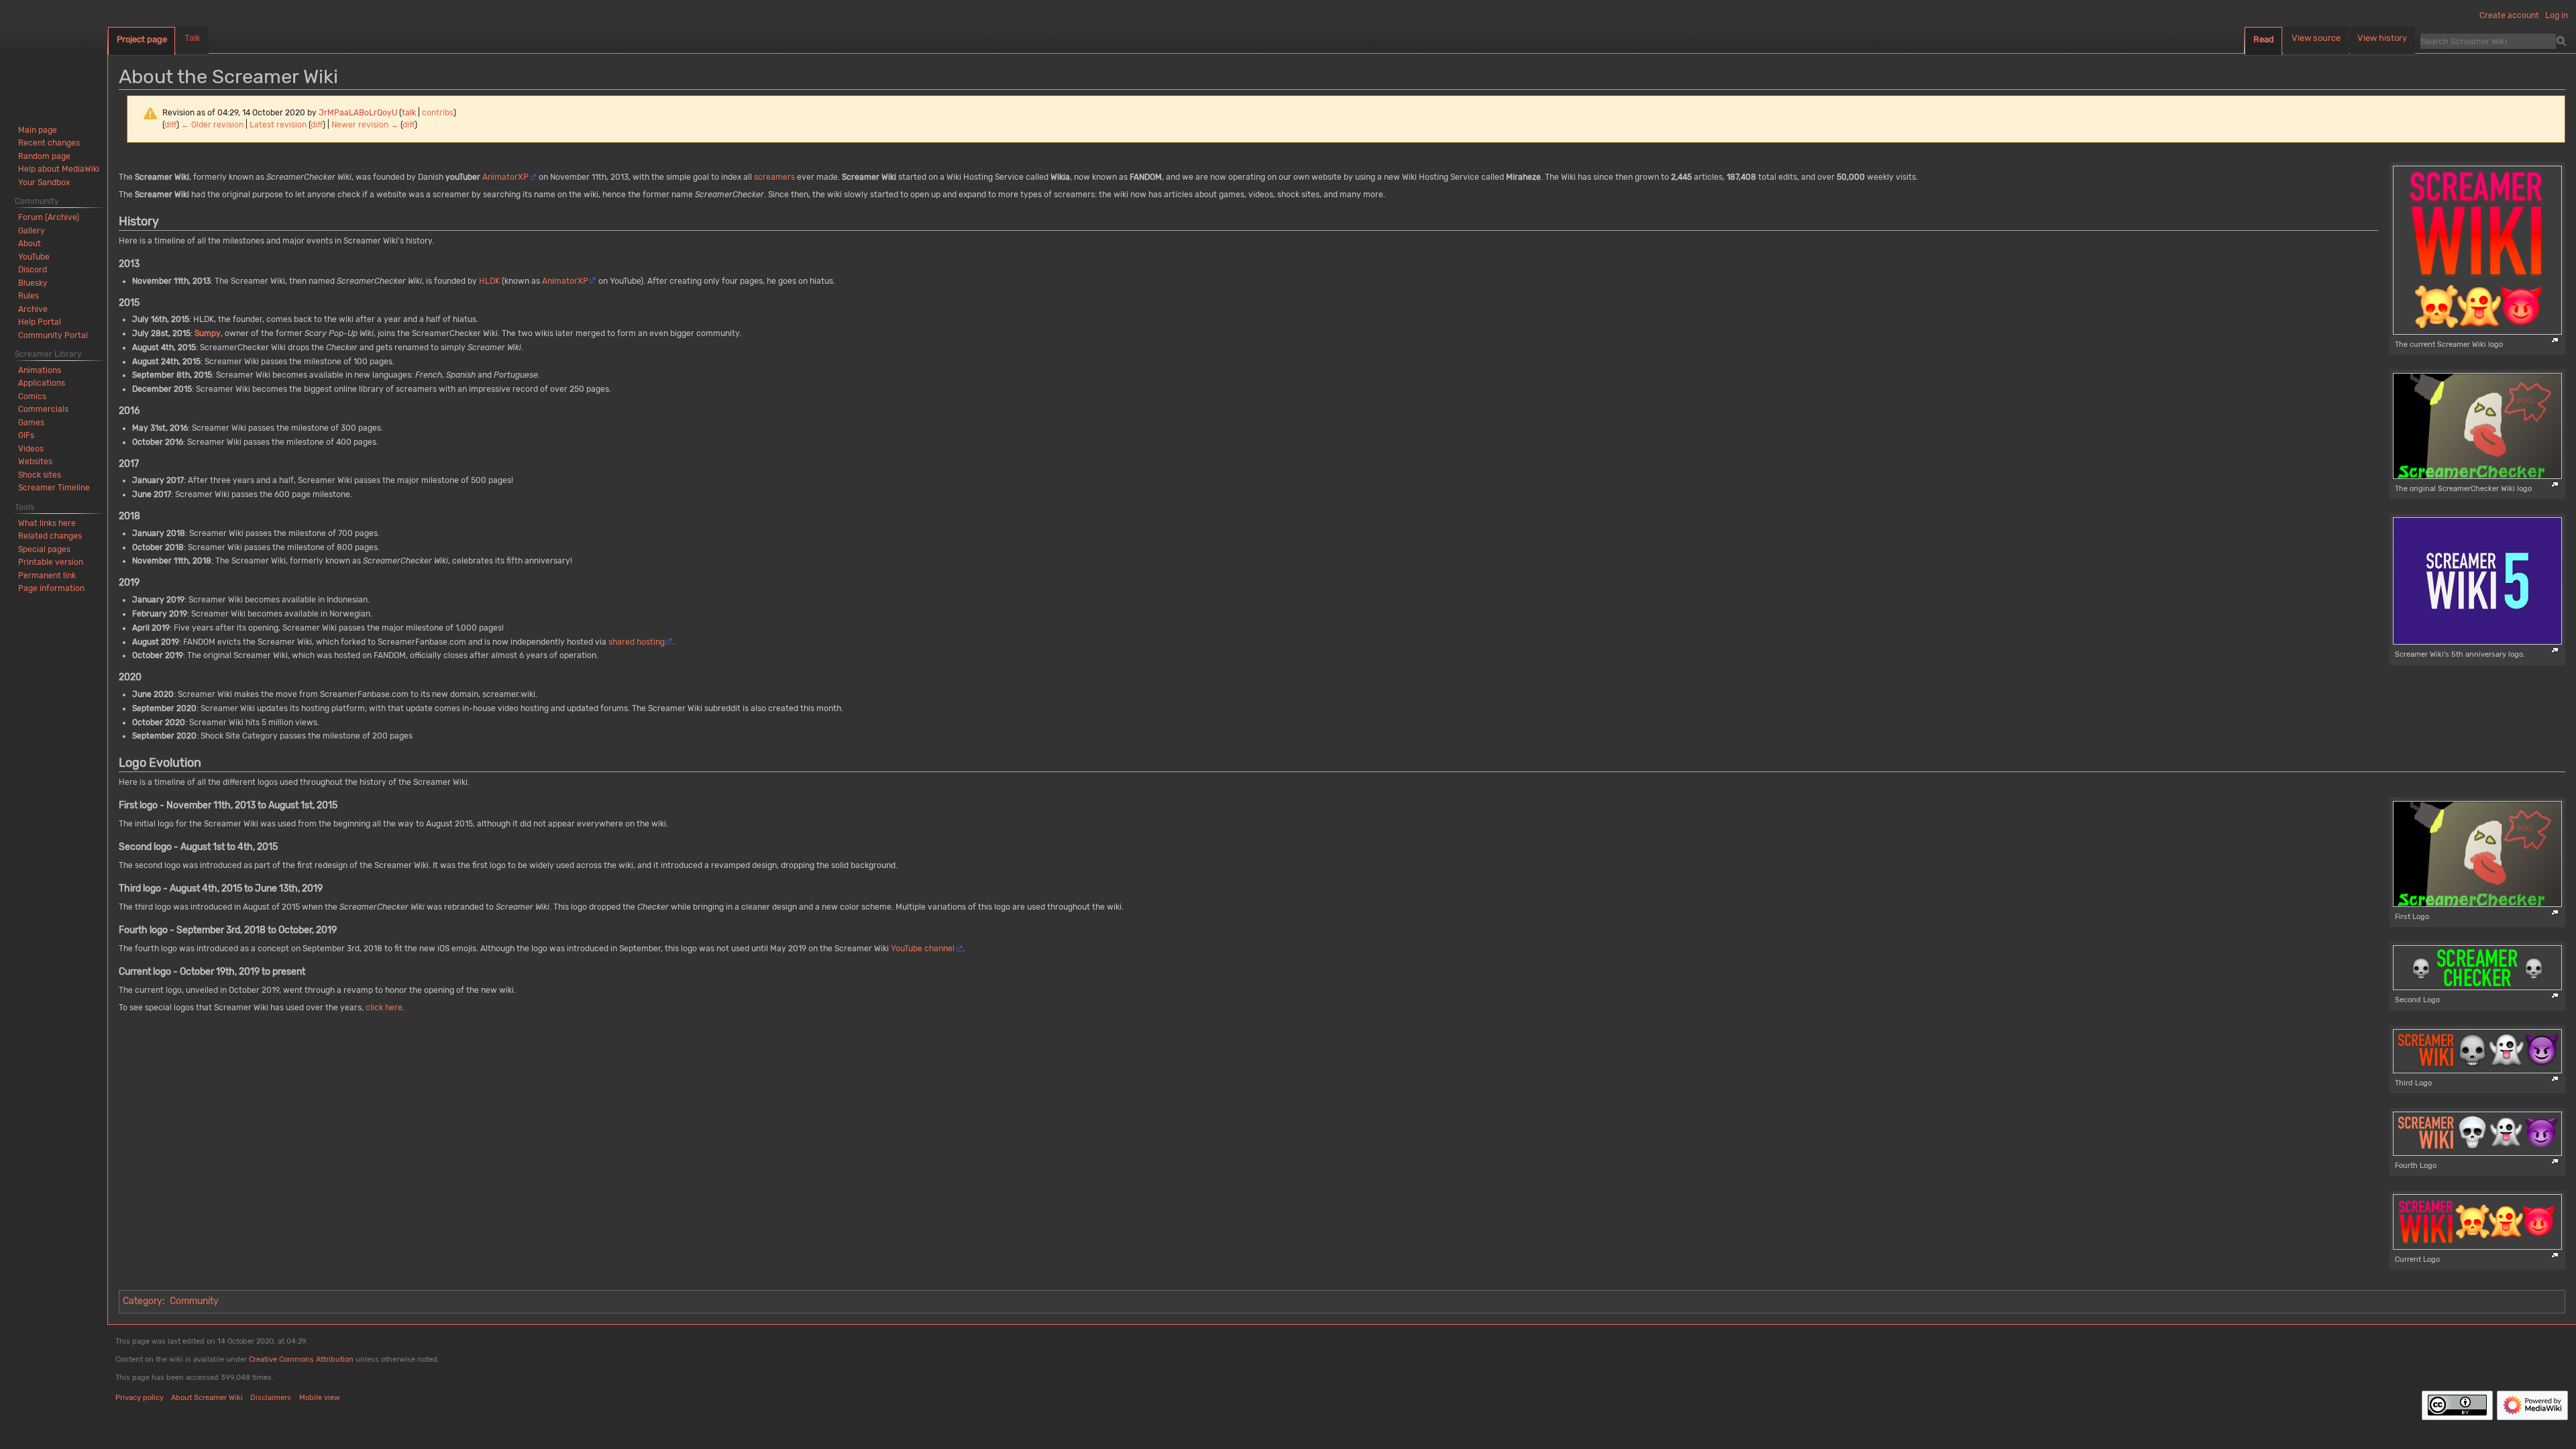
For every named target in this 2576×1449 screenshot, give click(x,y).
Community (194, 1301)
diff (170, 125)
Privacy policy (140, 1398)
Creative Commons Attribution (301, 1359)
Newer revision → (365, 125)
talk (409, 113)
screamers (774, 177)
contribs (438, 113)
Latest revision (278, 125)
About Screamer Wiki (207, 1398)
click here (384, 1008)
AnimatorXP (505, 177)
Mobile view (320, 1398)
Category (143, 1301)
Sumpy (208, 333)
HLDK (489, 281)
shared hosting (637, 642)
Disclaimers (271, 1398)
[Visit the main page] (54, 54)
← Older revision (212, 125)
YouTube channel (923, 949)
